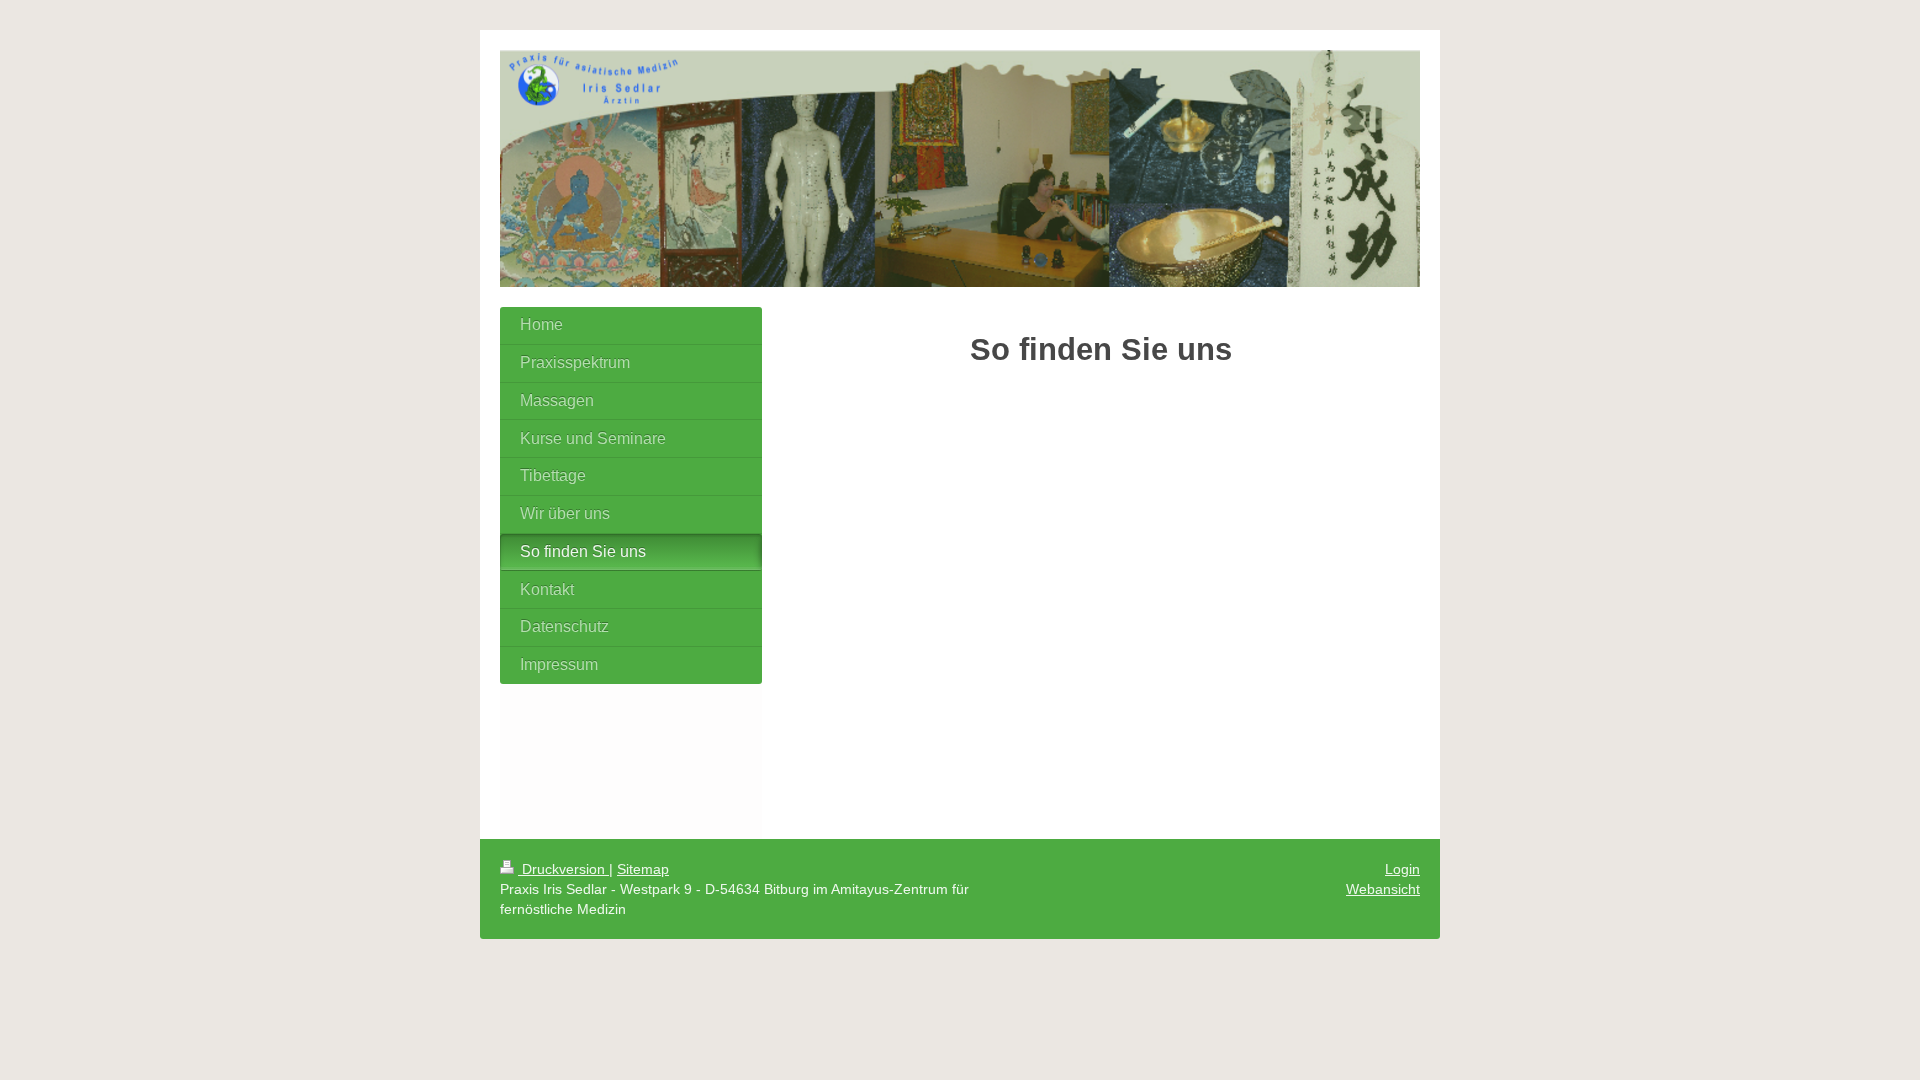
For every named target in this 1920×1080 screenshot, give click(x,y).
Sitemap (643, 869)
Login (1402, 869)
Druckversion (563, 869)
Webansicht (1383, 889)
